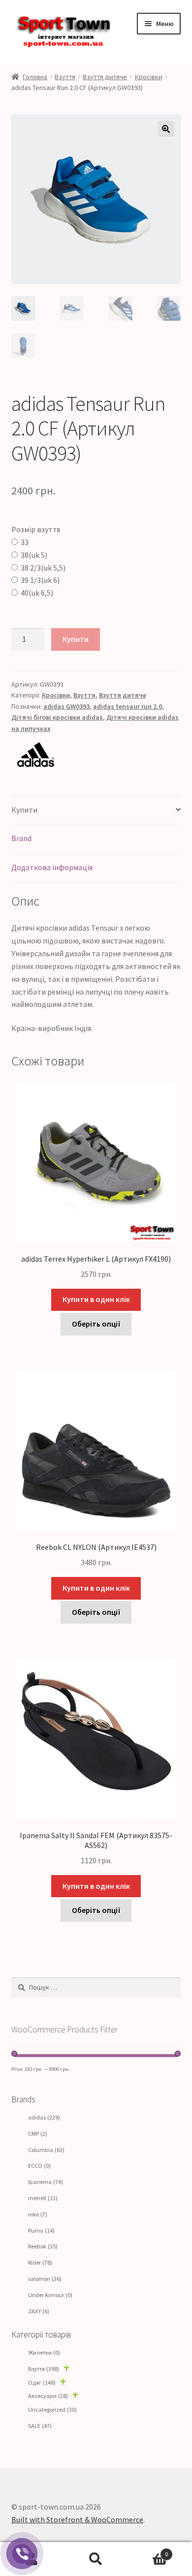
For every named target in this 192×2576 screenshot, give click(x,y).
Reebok (43, 2246)
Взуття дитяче (105, 77)
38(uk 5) (34, 555)
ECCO (39, 2166)
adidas (44, 2117)
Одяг (42, 2382)
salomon (45, 2279)
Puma (41, 2230)
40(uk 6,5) (37, 593)
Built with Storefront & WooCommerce (77, 2519)
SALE (40, 2426)
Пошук (96, 2559)
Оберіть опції (96, 1324)
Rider (40, 2262)
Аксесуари (48, 2396)
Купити (76, 639)
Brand (21, 838)
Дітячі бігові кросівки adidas (57, 717)
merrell (43, 2198)
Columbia (46, 2150)
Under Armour (50, 2295)
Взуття (65, 77)
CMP (38, 2134)
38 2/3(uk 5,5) (43, 568)
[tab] (96, 810)
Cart (148, 2551)
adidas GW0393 (66, 706)
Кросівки (149, 77)
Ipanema (46, 2182)
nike (38, 2214)
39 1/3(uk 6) (40, 580)
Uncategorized (52, 2409)
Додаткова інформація (52, 867)
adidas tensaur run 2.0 (128, 706)
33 (25, 542)
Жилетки (44, 2352)
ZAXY (39, 2311)
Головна (35, 77)
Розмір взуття (36, 529)
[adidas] (96, 755)
